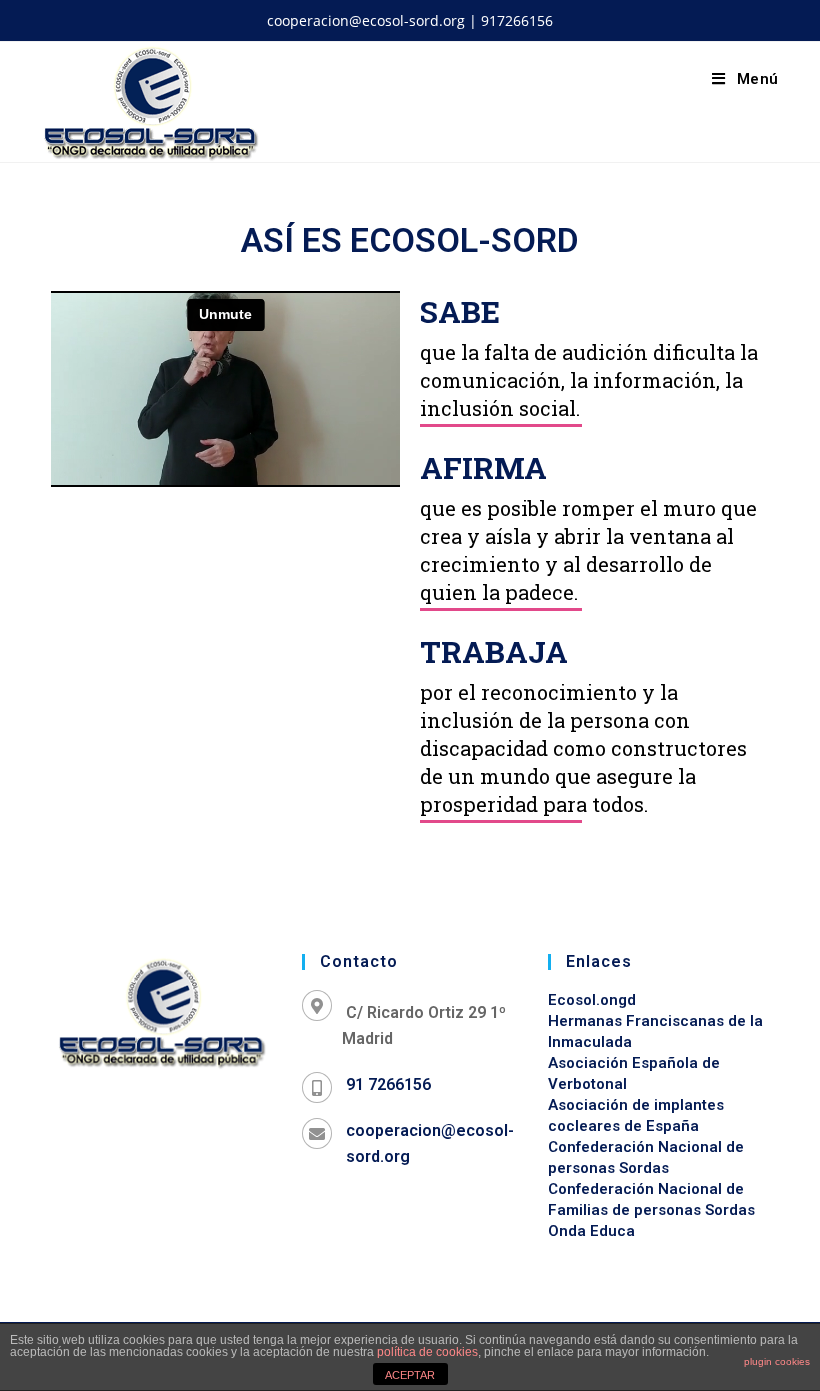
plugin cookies (777, 1361)
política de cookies (427, 1352)
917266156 (517, 20)
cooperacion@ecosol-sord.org (366, 20)
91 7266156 (388, 1084)
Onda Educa (591, 1231)
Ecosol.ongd (592, 1000)
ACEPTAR (410, 1375)
